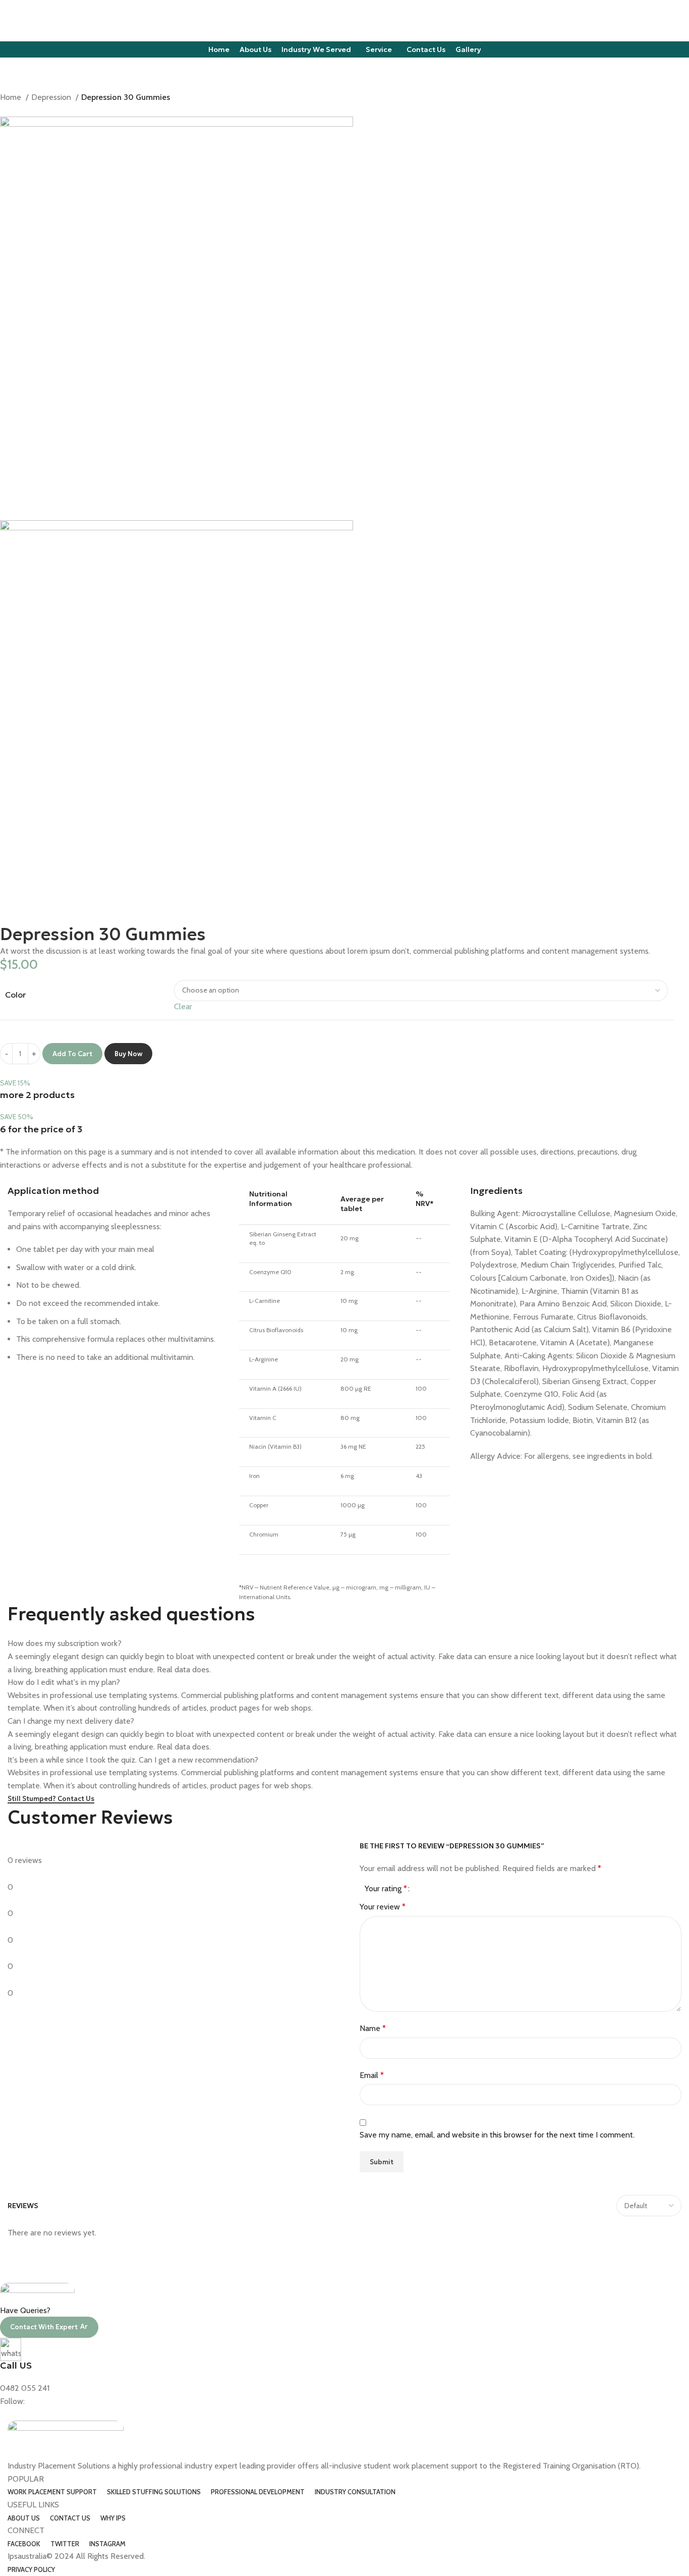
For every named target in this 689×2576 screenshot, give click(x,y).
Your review (383, 1907)
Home (12, 97)
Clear (183, 1006)
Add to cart (72, 1054)
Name (373, 2028)
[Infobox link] (337, 1106)
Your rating (386, 1889)
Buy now (128, 1054)
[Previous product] (5, 111)
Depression (52, 97)
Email (372, 2075)
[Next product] (25, 111)
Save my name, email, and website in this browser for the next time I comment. (497, 2135)
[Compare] (4, 1071)
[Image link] (66, 2440)
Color (15, 995)
